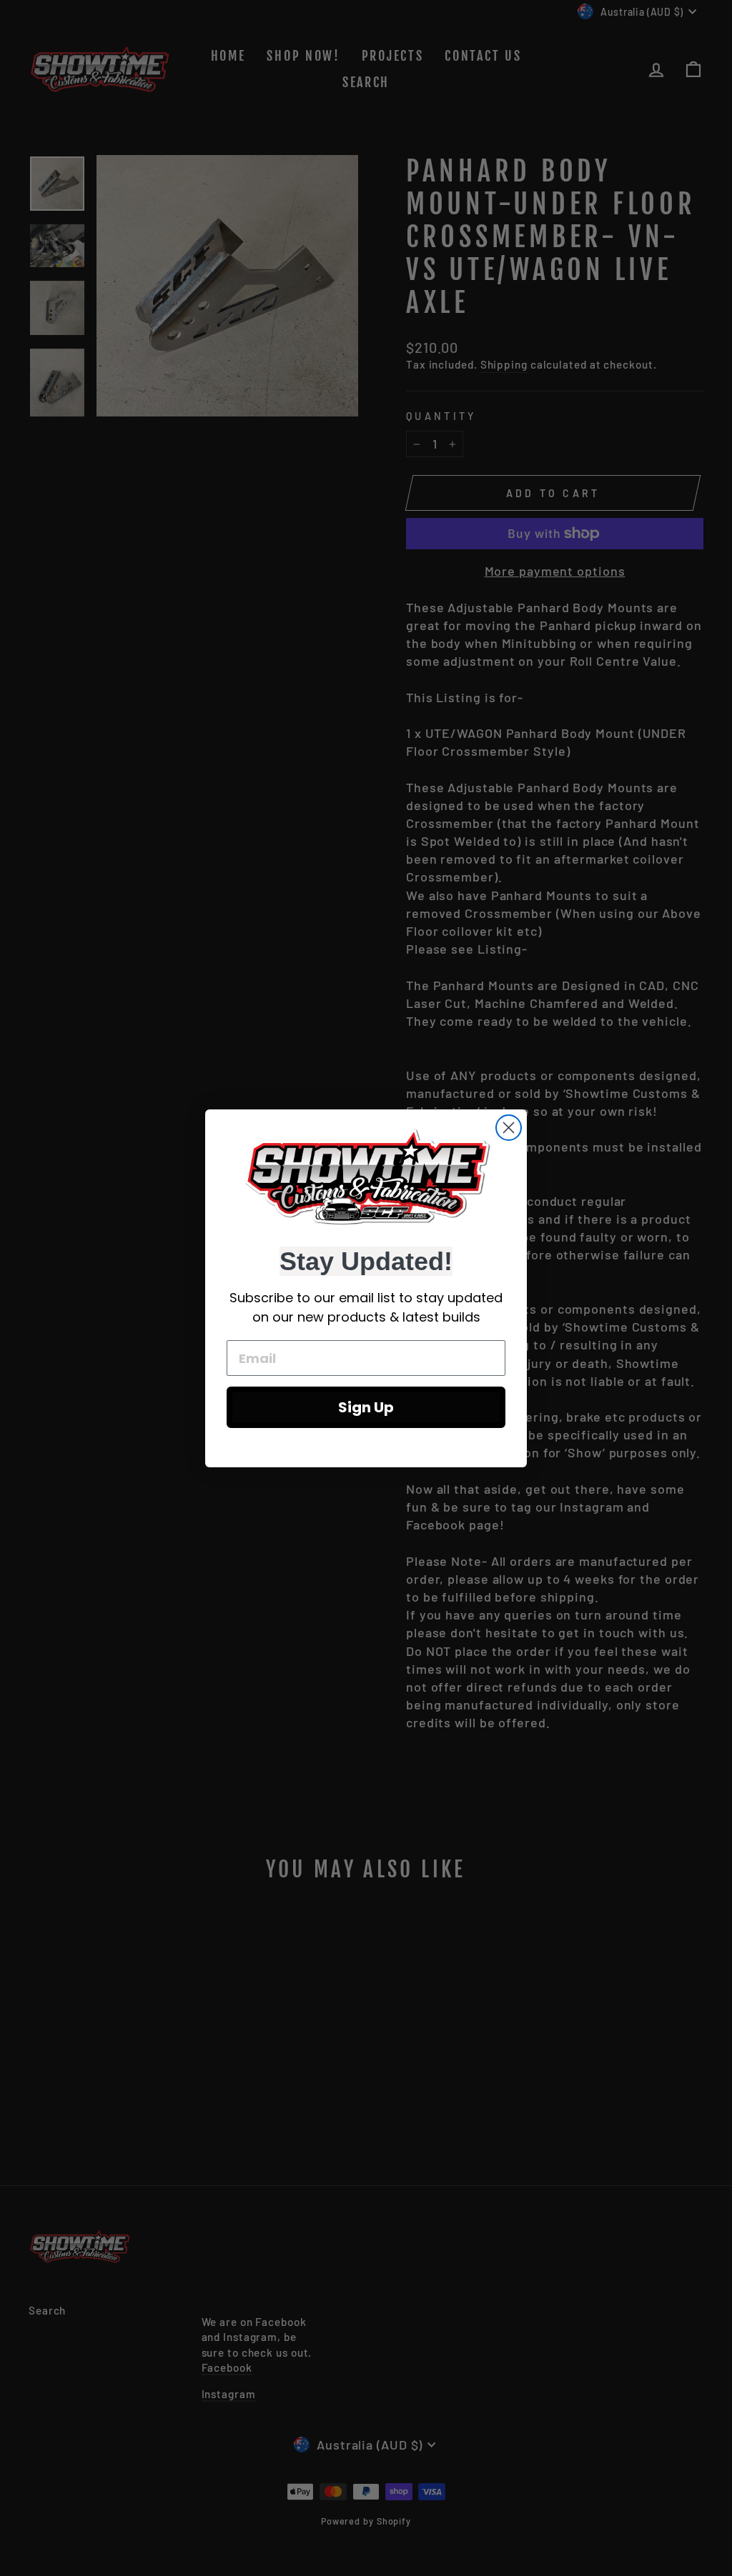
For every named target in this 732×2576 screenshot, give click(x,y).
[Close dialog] (509, 1128)
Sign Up (366, 1407)
